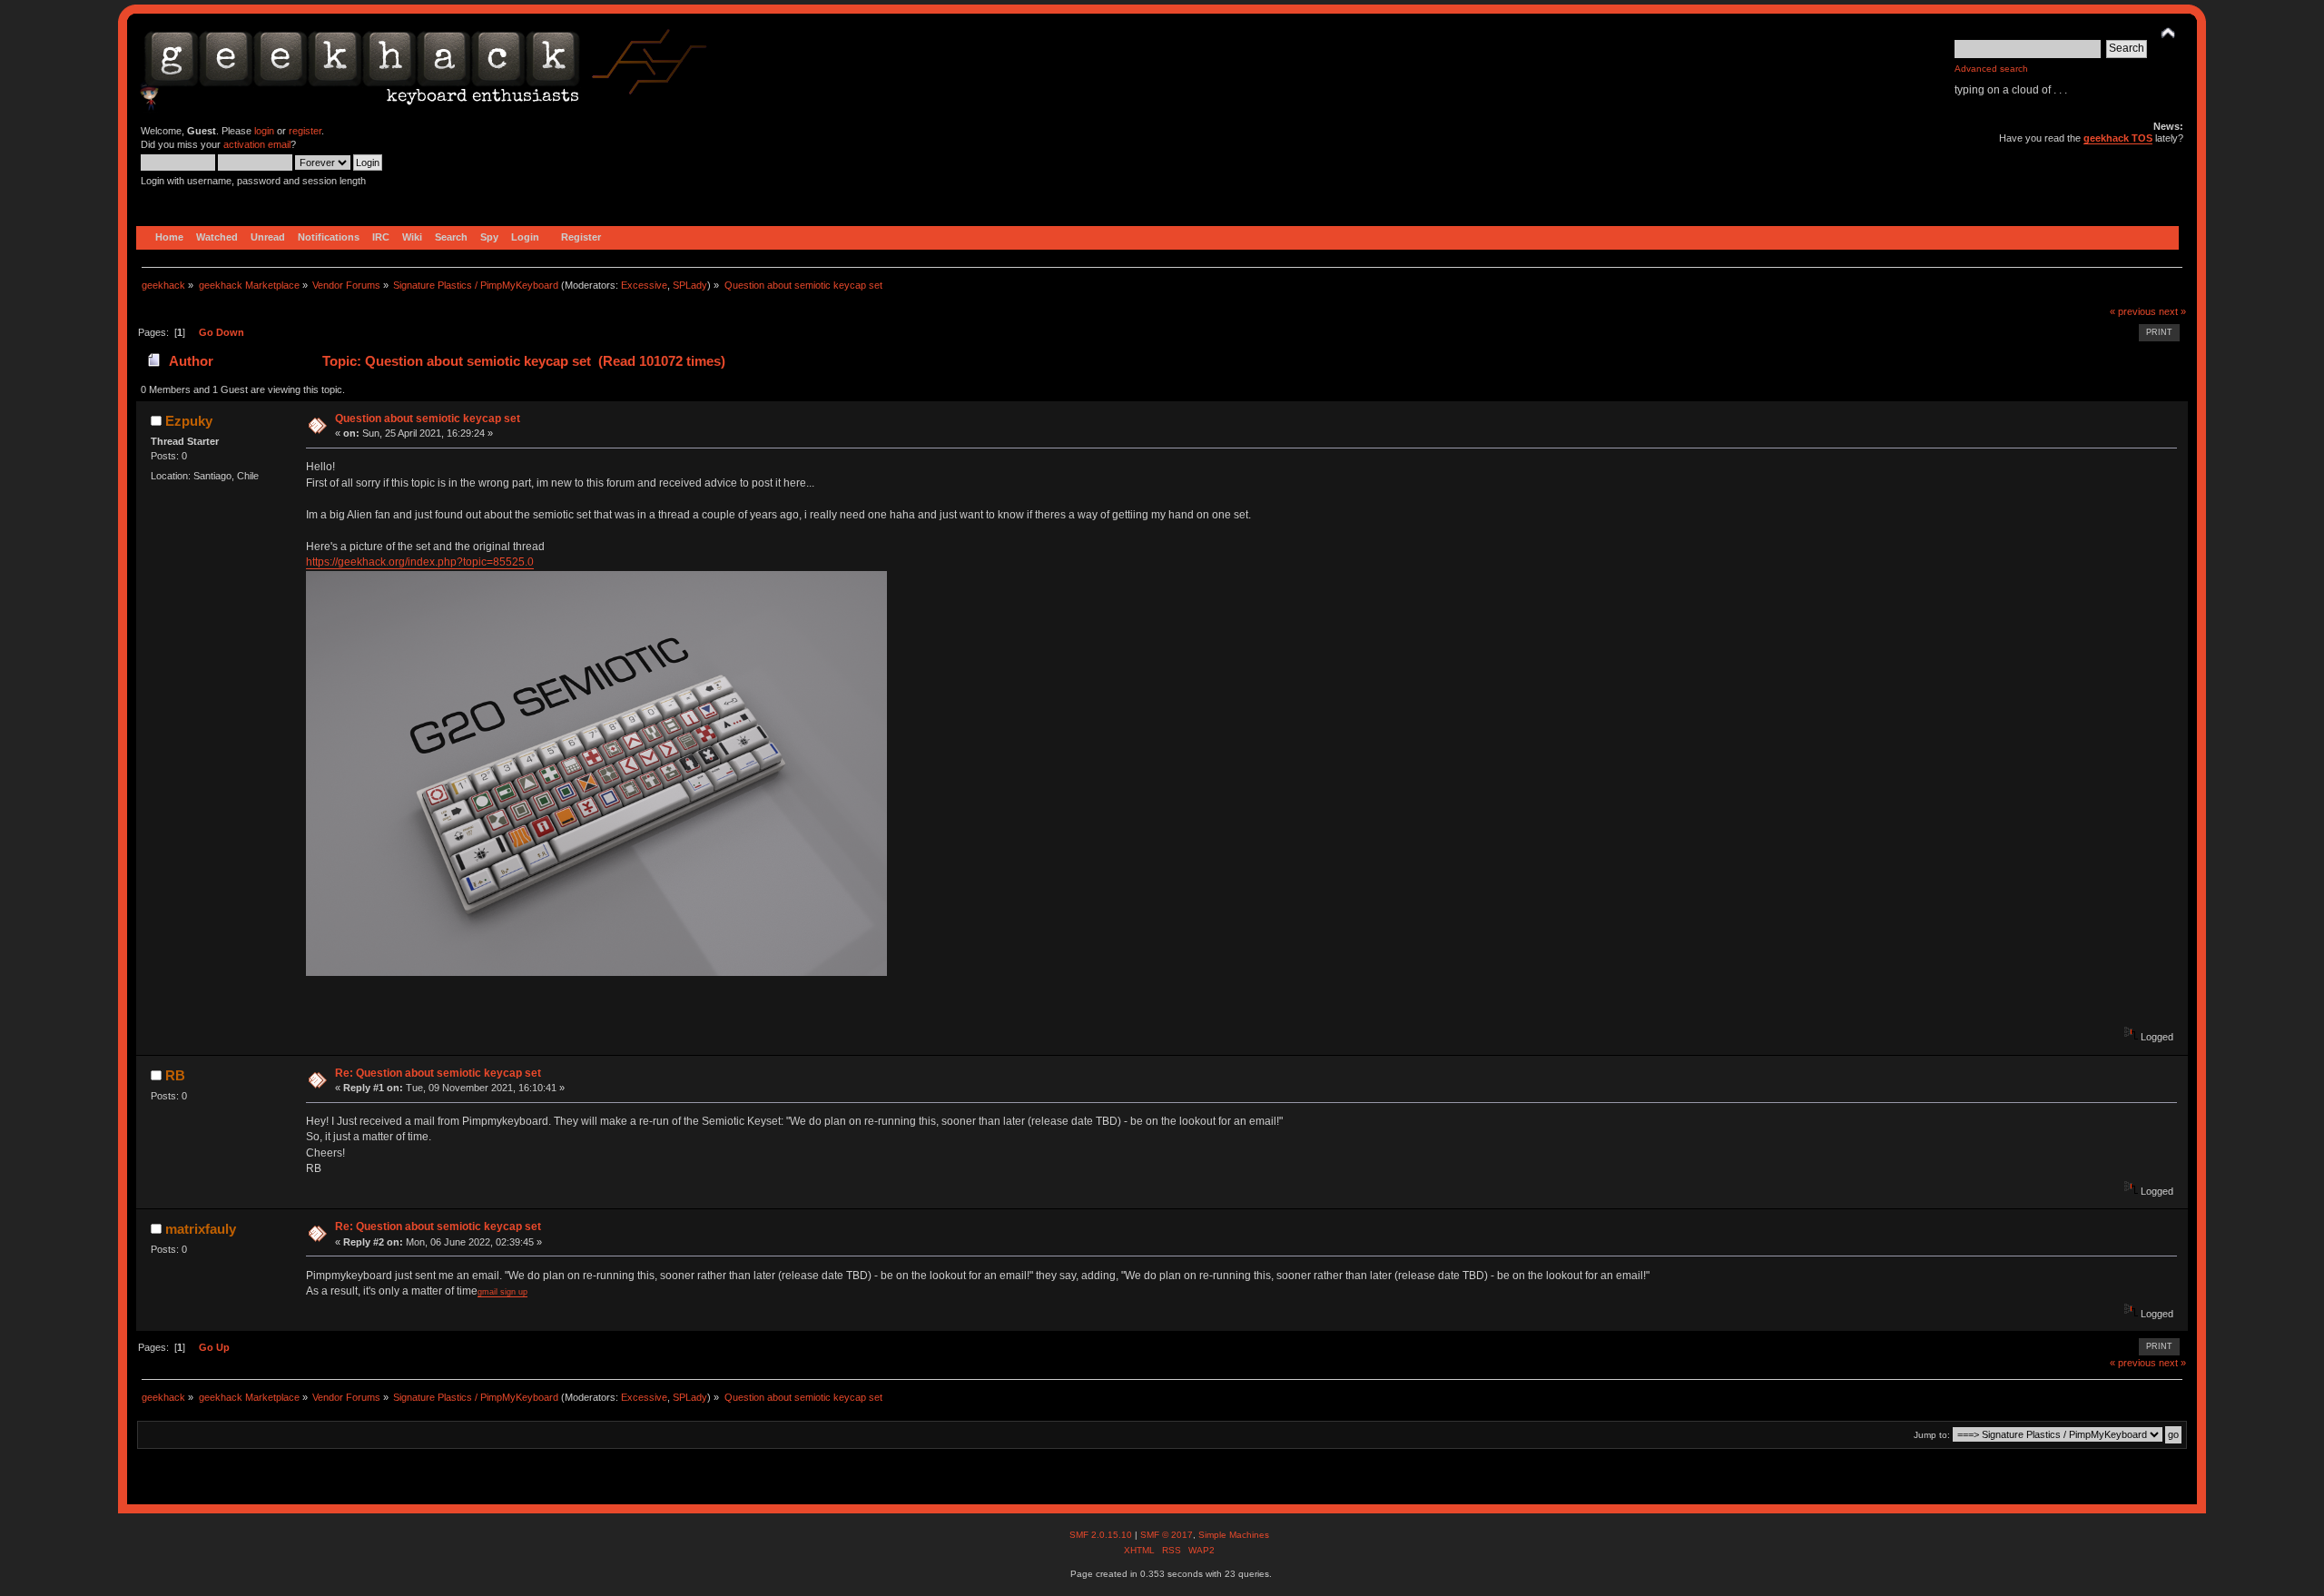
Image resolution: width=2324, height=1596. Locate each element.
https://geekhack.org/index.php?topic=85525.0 (420, 562)
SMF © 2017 (1167, 1535)
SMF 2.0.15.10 (1102, 1535)
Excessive (644, 285)
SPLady (690, 285)
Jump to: (1932, 1435)
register (305, 131)
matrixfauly (201, 1229)
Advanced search (1991, 69)
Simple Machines (1234, 1535)
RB (175, 1075)
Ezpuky (189, 421)
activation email (257, 144)
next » (2172, 311)
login (264, 131)
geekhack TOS (2118, 138)
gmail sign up (502, 1292)
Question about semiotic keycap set (428, 419)
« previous (2133, 311)
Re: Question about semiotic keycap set (438, 1073)
